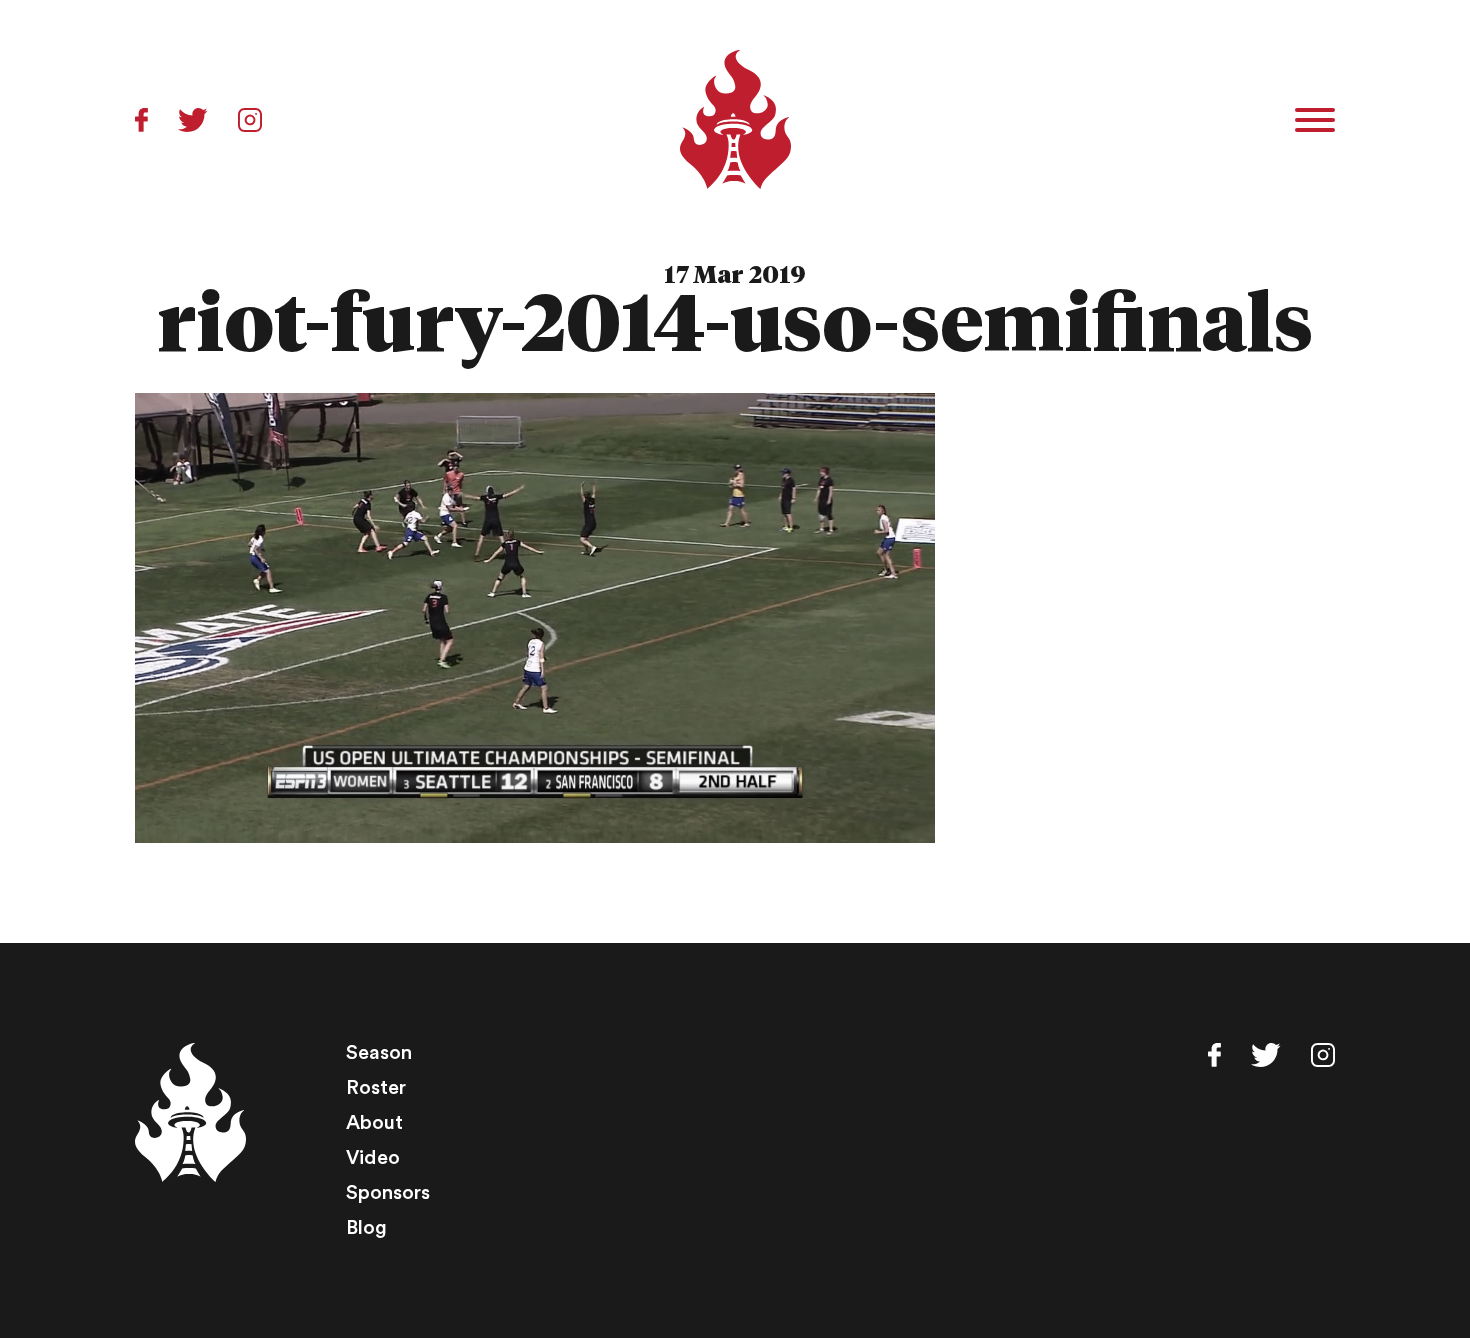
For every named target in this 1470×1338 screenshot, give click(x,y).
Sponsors (388, 1193)
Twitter (193, 120)
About (374, 1123)
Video (373, 1158)
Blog (366, 1228)
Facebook (141, 120)
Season (379, 1053)
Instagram (250, 120)
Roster (376, 1088)
